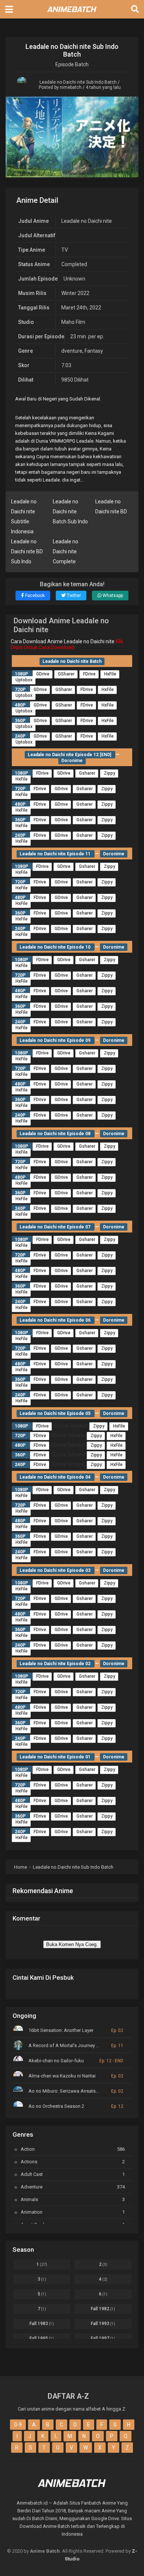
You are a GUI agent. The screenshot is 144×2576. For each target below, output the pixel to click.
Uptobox (24, 680)
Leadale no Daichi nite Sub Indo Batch (78, 82)
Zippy (109, 773)
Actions (73, 2162)
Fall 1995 (42, 2338)
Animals (73, 2199)
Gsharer (87, 773)
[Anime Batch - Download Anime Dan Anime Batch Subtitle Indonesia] (72, 14)
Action (73, 2149)
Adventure (73, 2187)
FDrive (89, 674)
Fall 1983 (42, 2324)
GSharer (66, 674)
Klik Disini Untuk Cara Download (67, 644)
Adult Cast (73, 2174)
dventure (72, 351)
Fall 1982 (103, 2309)
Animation (73, 2212)
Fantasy (94, 351)
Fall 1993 (103, 2324)
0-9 (18, 2425)
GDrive (43, 674)
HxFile (110, 674)
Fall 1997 (103, 2338)
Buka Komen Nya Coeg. (72, 1944)
